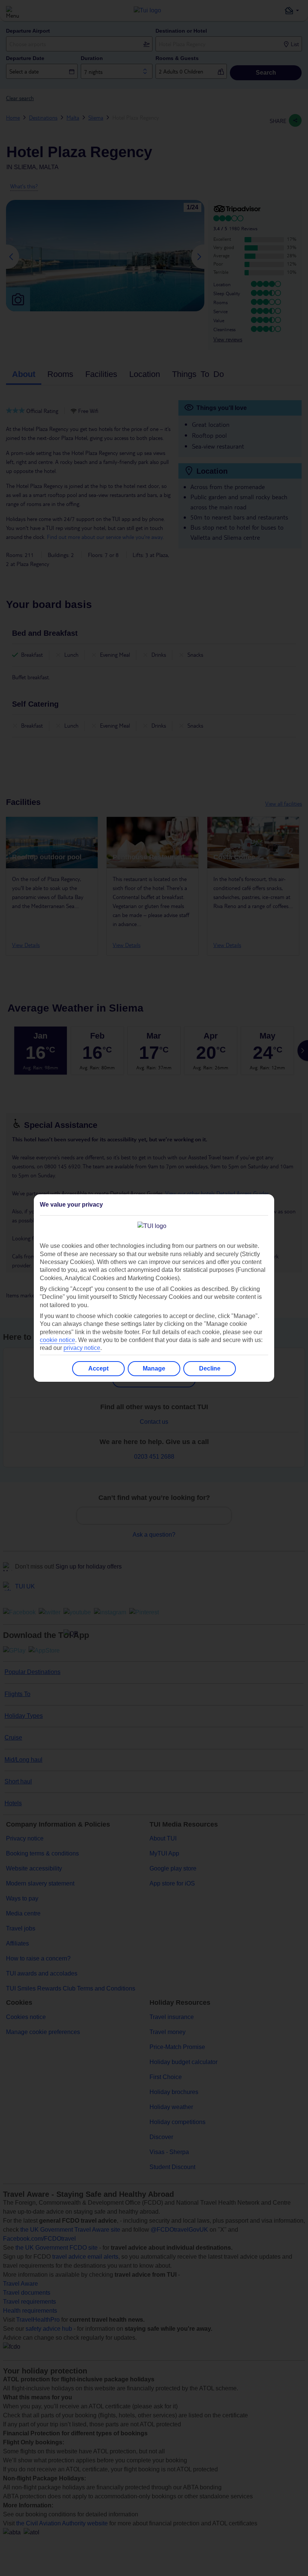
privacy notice (82, 1348)
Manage (154, 1368)
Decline (210, 1368)
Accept (98, 1368)
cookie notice (57, 1340)
